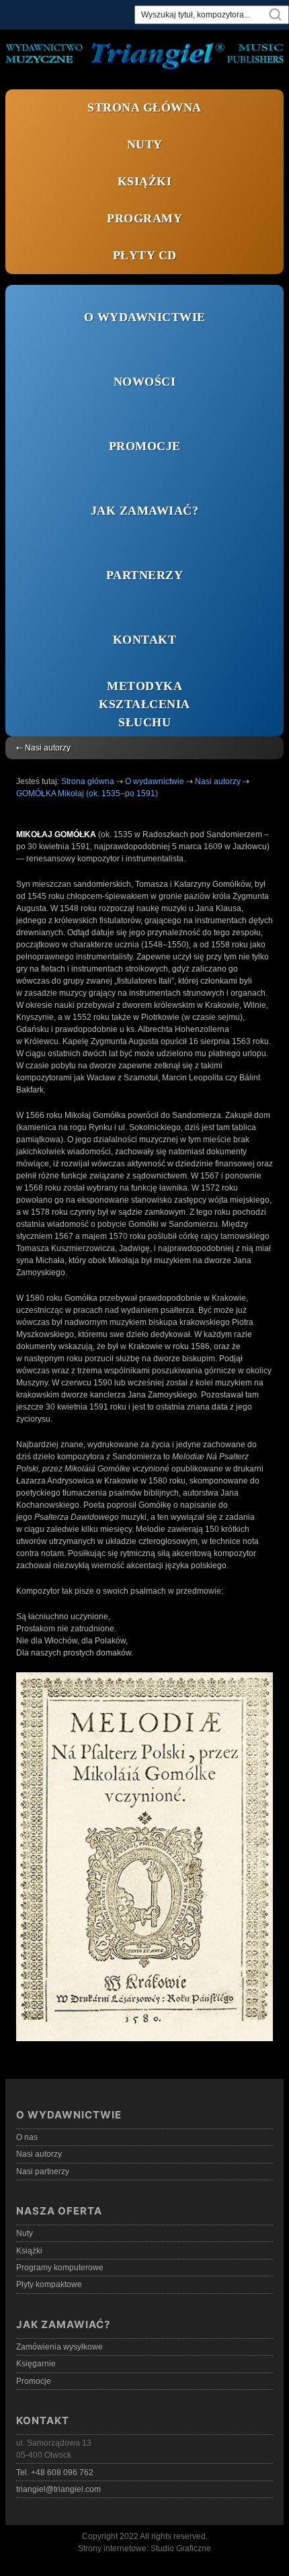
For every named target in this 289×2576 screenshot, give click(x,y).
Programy (144, 218)
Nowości (145, 382)
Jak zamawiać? (145, 511)
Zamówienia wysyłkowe (59, 2347)
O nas (27, 2137)
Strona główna (144, 108)
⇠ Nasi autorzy (43, 748)
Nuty (145, 144)
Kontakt (145, 640)
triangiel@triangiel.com (58, 2489)
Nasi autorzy (39, 2154)
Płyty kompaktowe (49, 2284)
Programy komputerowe (60, 2268)
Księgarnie (36, 2364)
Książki (145, 181)
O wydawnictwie (145, 317)
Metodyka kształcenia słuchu (144, 704)
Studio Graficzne (181, 2548)
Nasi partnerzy (43, 2172)
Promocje (145, 446)
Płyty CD (145, 255)
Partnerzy (145, 575)
